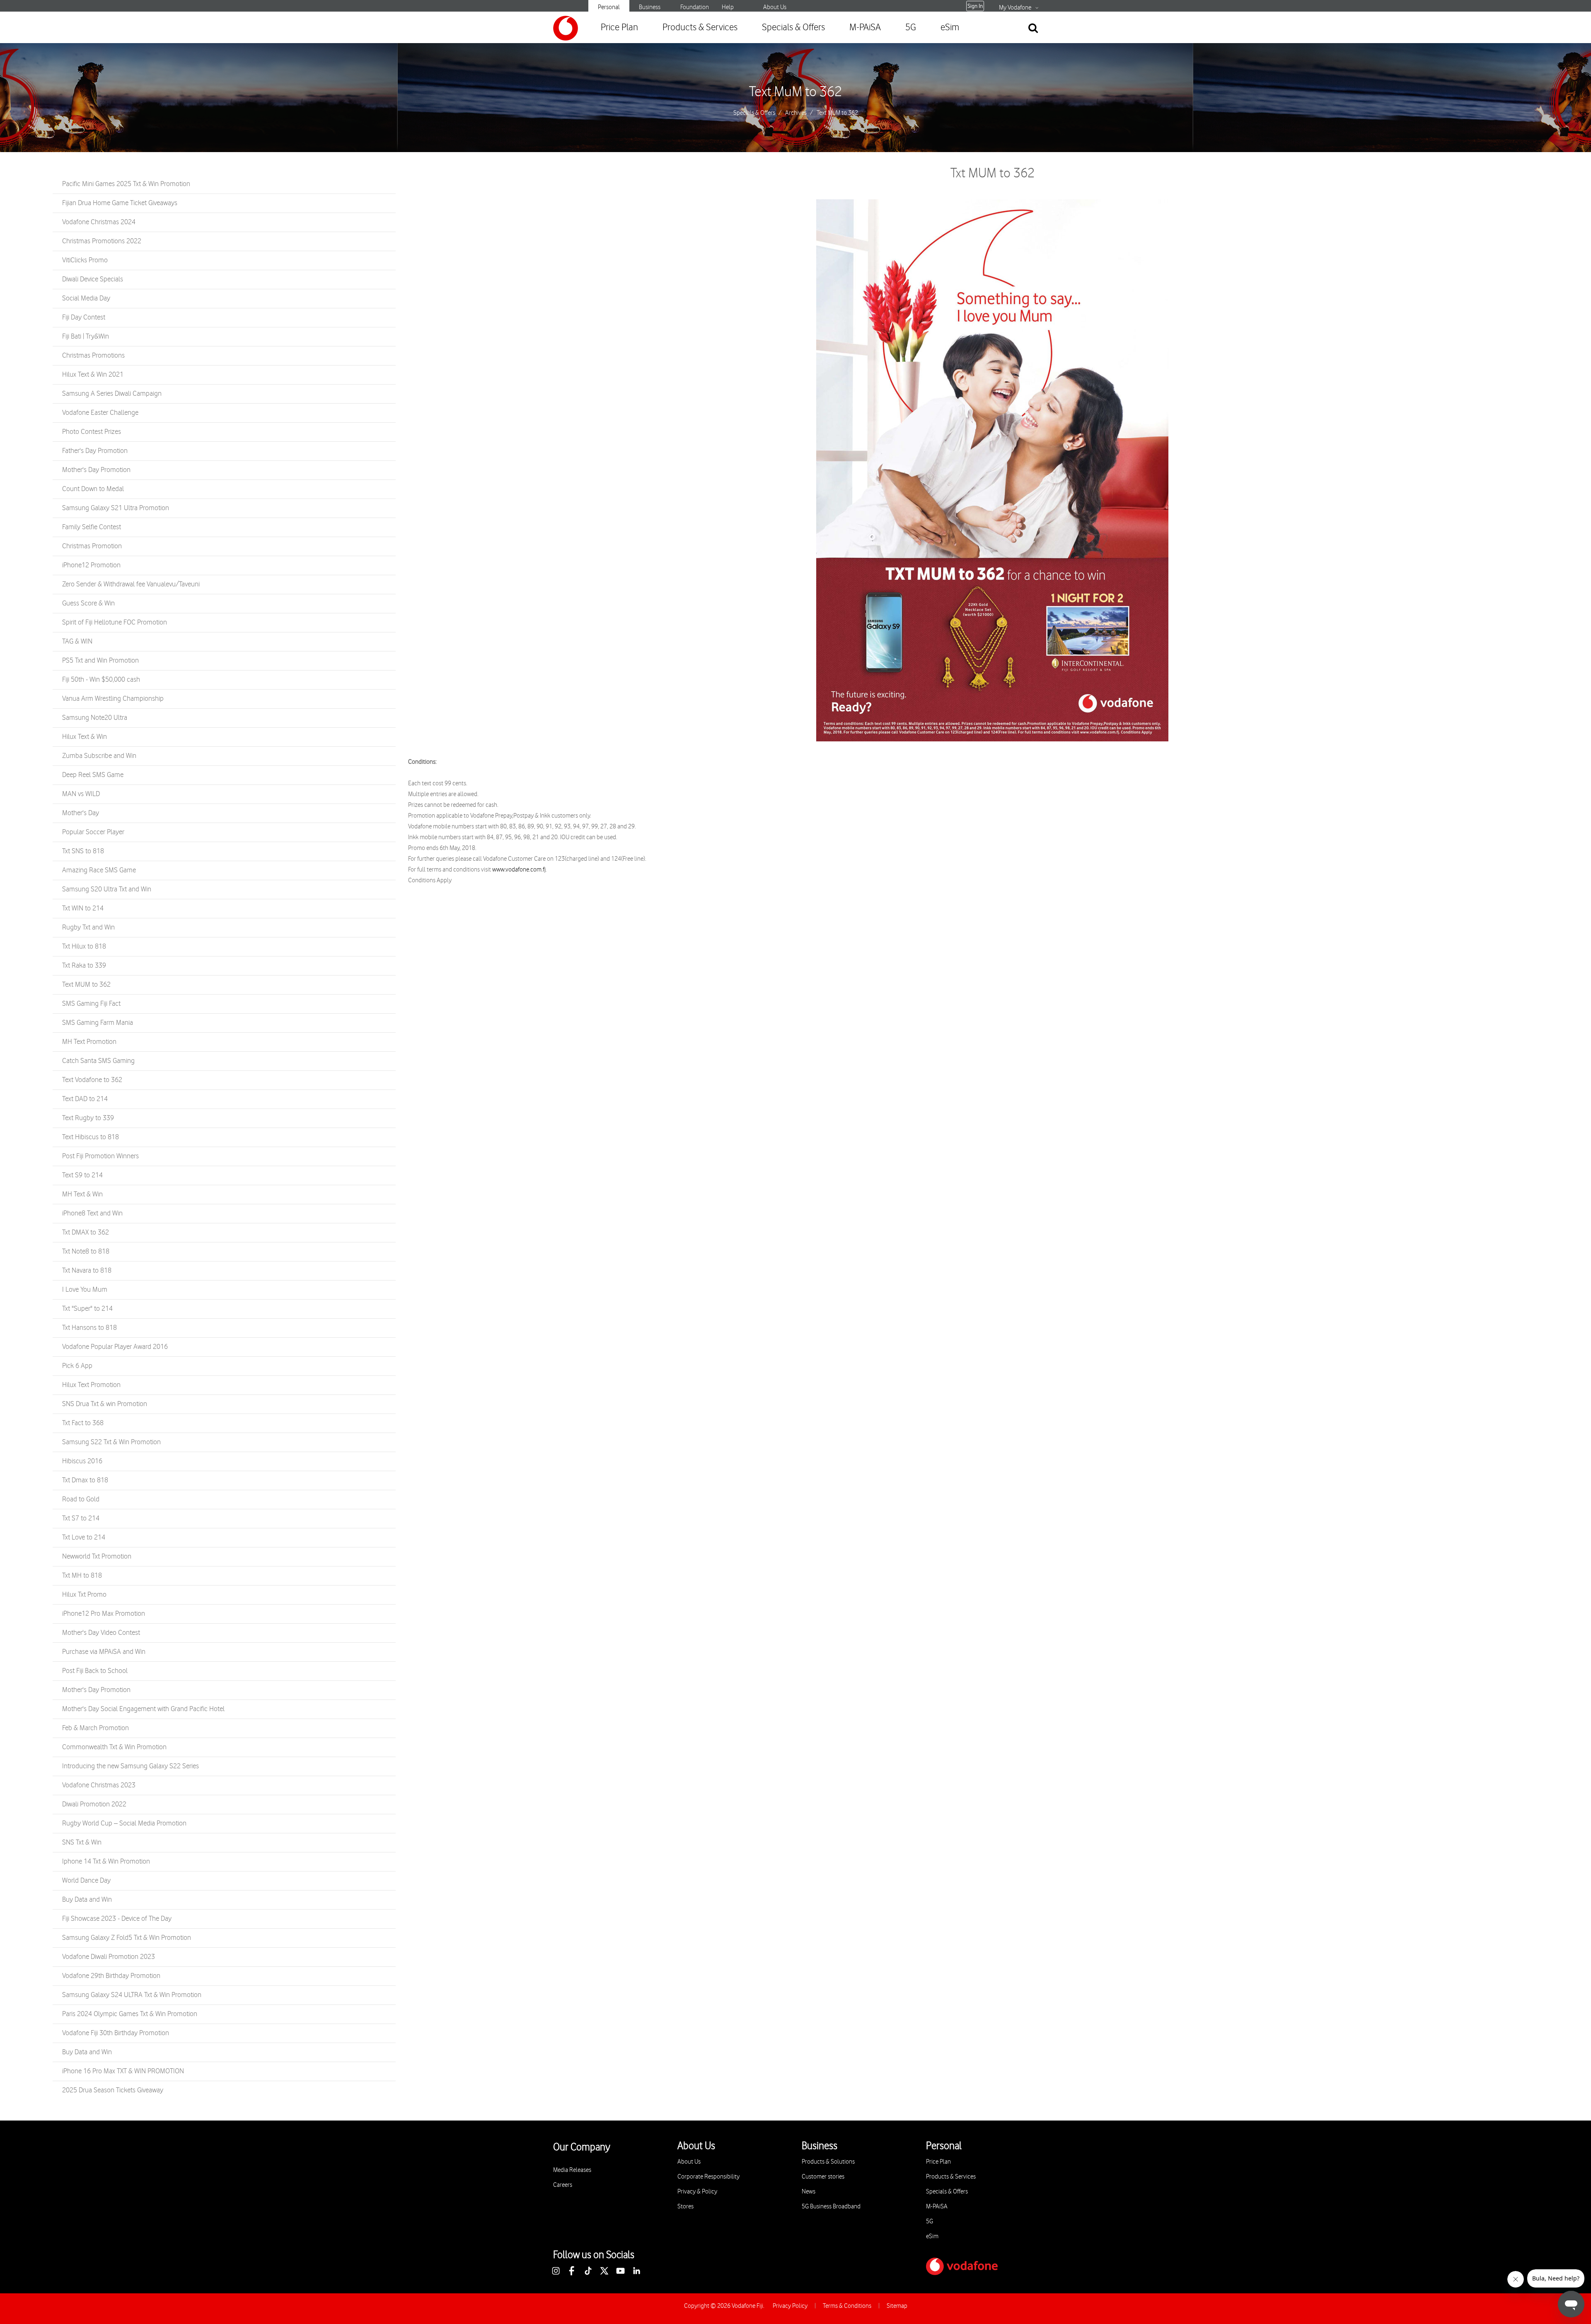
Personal (609, 7)
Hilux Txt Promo (84, 1595)
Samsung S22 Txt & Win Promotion (111, 1442)
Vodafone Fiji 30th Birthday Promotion (116, 2033)
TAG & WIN (77, 642)
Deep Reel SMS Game (93, 775)
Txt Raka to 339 (84, 966)
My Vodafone (1015, 8)
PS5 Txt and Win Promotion (100, 661)
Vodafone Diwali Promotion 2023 (109, 1957)
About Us (775, 7)
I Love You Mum (85, 1290)
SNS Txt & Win (82, 1842)
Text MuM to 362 (795, 92)
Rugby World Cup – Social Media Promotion (124, 1823)
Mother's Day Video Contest (101, 1633)
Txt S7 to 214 (81, 1518)
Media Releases (572, 2170)
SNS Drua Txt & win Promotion (105, 1404)
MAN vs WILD (81, 794)
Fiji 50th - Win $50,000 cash (101, 680)
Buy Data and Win (87, 1900)
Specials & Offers (793, 28)
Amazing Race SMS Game (99, 870)
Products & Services (700, 28)
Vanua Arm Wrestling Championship (113, 699)
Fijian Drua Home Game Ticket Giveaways (120, 203)
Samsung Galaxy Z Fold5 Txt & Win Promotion (127, 1938)
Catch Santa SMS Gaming (98, 1061)
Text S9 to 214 (82, 1175)
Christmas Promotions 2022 (102, 241)
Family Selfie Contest (92, 527)
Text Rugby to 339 (88, 1118)
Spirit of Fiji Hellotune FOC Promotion (115, 622)
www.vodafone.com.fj (519, 870)
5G (911, 28)
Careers (563, 2185)
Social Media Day (86, 298)
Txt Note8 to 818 (86, 1252)
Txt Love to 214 (84, 1537)
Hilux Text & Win (85, 737)
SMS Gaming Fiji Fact (91, 1004)
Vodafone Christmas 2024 (99, 222)
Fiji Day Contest (84, 317)
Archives (796, 113)
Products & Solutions (828, 2162)
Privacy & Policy (697, 2192)
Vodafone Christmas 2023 (99, 1785)
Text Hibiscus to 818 (91, 1137)
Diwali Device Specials (93, 279)
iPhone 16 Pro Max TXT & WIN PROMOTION (123, 2071)
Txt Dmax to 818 (85, 1480)
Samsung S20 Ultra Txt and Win (107, 889)
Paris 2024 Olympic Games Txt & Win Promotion (130, 2014)
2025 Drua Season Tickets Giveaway (113, 2090)
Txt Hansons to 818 (89, 1328)
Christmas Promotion (92, 546)
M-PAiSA (865, 28)
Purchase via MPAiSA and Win (104, 1652)
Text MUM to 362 (86, 985)
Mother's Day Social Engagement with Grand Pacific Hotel (143, 1709)
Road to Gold (81, 1499)
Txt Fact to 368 (83, 1423)
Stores (685, 2207)
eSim (950, 28)
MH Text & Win (82, 1194)
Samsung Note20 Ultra (95, 718)
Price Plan (619, 28)
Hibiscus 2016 (82, 1461)
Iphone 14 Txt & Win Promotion (106, 1862)
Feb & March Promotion (96, 1728)
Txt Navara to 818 (87, 1271)
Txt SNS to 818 (83, 851)
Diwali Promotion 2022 (94, 1804)
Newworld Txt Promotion (97, 1557)
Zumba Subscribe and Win (99, 756)
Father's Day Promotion (95, 451)
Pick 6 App (77, 1366)
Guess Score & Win (88, 603)
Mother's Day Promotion (96, 470)
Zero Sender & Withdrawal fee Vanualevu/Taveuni (131, 584)
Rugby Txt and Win (88, 927)
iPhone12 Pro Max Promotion (104, 1614)
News (809, 2192)
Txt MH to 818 (82, 1576)
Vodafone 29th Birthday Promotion (111, 1976)
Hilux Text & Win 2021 (93, 375)
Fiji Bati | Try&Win (86, 336)
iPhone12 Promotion (91, 565)
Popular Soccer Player (93, 832)
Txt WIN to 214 (83, 908)
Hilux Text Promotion (91, 1385)
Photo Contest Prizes (92, 432)
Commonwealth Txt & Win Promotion (114, 1747)
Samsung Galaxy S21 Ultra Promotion (116, 508)
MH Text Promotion (89, 1042)
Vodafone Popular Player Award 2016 (115, 1347)
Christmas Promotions (93, 356)
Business (650, 7)
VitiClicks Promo (85, 260)
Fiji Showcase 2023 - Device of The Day (117, 1919)
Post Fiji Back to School (95, 1671)
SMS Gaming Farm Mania (98, 1023)
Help (728, 7)
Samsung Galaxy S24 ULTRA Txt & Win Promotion (132, 1995)
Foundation (695, 7)
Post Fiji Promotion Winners (100, 1156)
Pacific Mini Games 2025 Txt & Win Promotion (126, 184)
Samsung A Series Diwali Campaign (112, 394)
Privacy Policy (790, 2306)
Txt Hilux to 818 (84, 947)
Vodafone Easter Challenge (100, 413)
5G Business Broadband (831, 2207)
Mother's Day (81, 813)
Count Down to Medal (93, 489)
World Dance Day (86, 1881)
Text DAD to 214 (85, 1099)
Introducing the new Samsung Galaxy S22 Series (131, 1766)
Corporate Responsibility (708, 2177)
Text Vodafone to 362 (92, 1080)
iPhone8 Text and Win (92, 1213)
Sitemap (897, 2306)
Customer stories (823, 2177)
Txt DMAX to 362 (86, 1232)
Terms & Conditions (847, 2306)
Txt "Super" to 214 (87, 1309)
